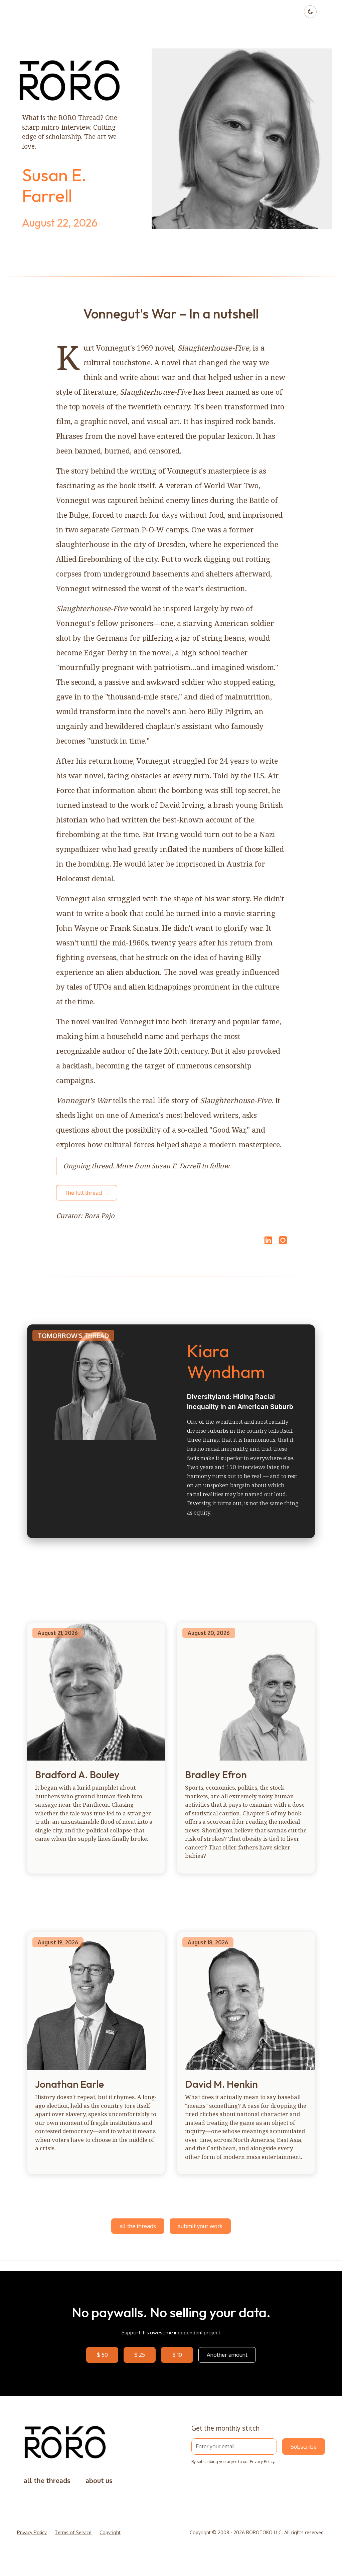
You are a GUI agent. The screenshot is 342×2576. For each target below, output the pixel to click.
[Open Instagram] (283, 1243)
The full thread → (87, 1193)
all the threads (138, 2226)
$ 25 (140, 2355)
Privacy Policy (262, 2462)
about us (99, 2481)
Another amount (227, 2355)
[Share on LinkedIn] (267, 1240)
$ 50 (102, 2355)
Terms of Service (73, 2532)
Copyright (110, 2532)
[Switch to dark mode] (310, 12)
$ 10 (177, 2355)
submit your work (200, 2226)
